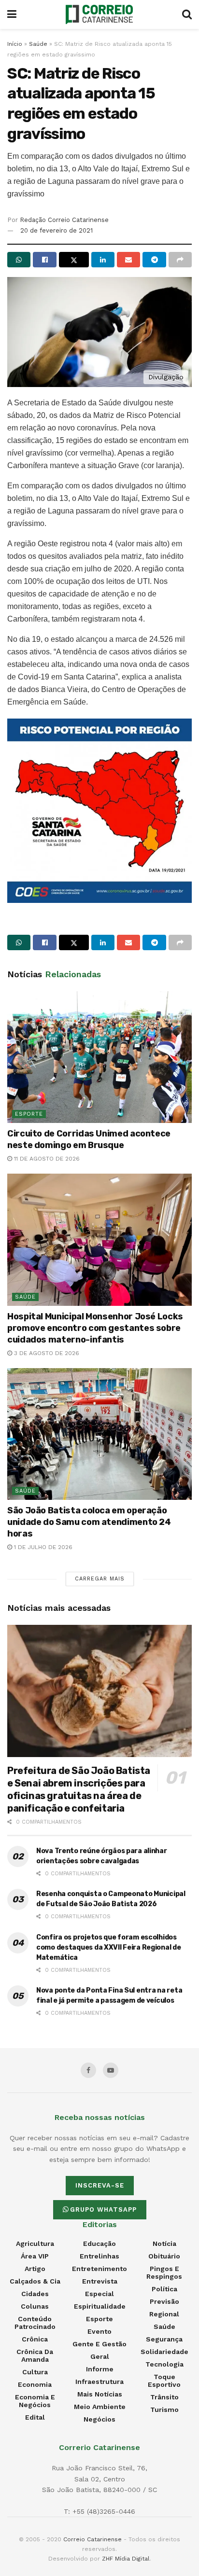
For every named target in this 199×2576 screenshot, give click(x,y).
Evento (99, 2331)
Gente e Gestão (99, 2344)
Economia (35, 2384)
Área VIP (35, 2256)
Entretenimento (99, 2269)
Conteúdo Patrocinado (35, 2323)
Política (164, 2289)
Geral (100, 2356)
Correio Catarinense (92, 2539)
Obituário (164, 2256)
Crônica (35, 2339)
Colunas (35, 2306)
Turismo (164, 2410)
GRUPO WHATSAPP (103, 2209)
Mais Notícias (100, 2394)
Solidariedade (164, 2352)
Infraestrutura (99, 2382)
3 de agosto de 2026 (46, 1353)
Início (15, 44)
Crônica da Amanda (35, 2355)
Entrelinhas (99, 2256)
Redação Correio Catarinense (64, 220)
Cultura (35, 2372)
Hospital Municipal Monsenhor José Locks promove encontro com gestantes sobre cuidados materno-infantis (95, 1328)
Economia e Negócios (35, 2401)
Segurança (164, 2339)
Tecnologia (164, 2364)
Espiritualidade (100, 2306)
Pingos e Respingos (164, 2272)
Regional (164, 2314)
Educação (99, 2244)
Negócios (99, 2419)
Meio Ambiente (100, 2407)
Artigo (35, 2269)
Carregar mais (100, 1579)
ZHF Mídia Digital (126, 2559)
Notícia (164, 2244)
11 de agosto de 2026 (46, 1159)
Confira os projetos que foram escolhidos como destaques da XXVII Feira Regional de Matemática (109, 1947)
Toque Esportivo (164, 2381)
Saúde (38, 44)
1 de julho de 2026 (42, 1547)
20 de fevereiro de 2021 (57, 230)
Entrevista (100, 2281)
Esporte (29, 1114)
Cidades (35, 2294)
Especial (99, 2294)
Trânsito (164, 2397)
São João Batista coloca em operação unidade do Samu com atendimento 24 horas (89, 1522)
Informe (100, 2369)
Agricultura (35, 2244)
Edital (35, 2417)
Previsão (164, 2301)
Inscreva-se (100, 2185)
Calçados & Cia (35, 2281)
